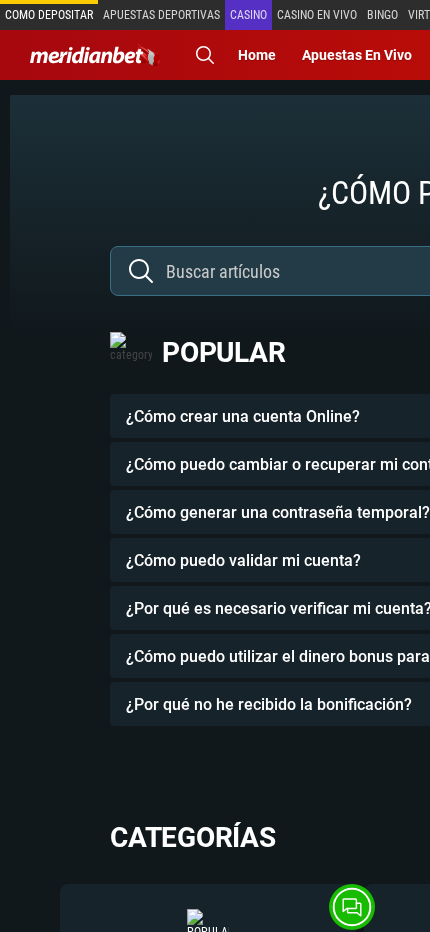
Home (257, 55)
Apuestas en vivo (357, 55)
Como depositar (49, 15)
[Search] (205, 55)
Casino (248, 15)
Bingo (382, 15)
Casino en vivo (317, 15)
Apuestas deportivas (161, 15)
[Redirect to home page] (95, 55)
